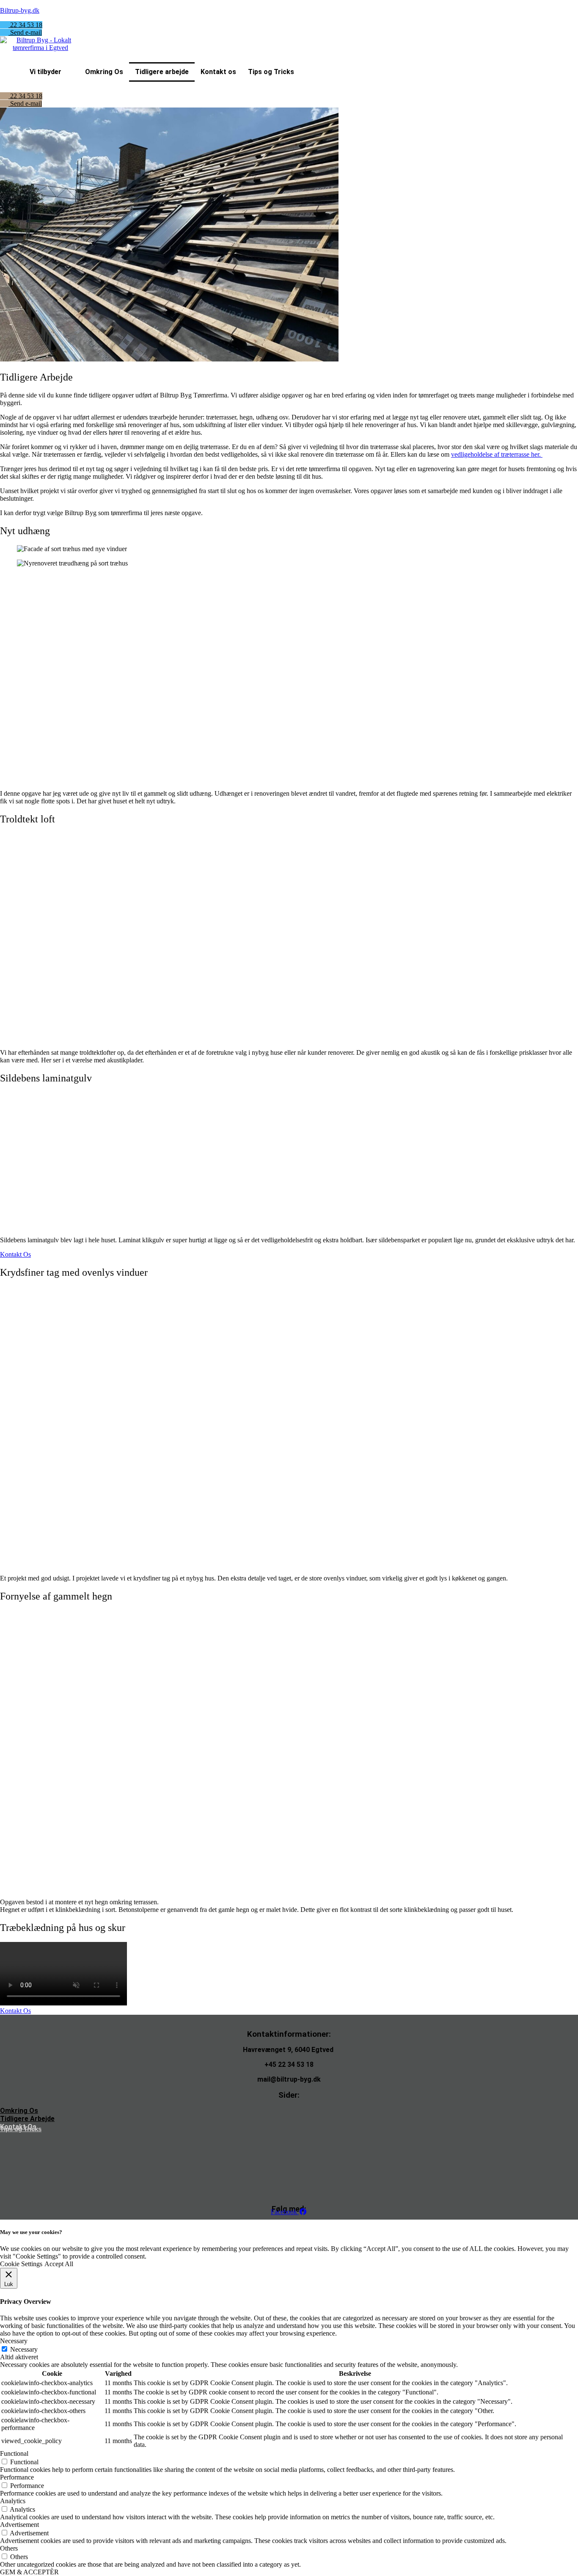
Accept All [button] (59, 2264)
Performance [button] (17, 2477)
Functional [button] (14, 2453)
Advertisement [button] (19, 2525)
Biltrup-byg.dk (20, 10)
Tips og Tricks (271, 72)
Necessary (24, 2349)
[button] (51, 72)
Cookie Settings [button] (21, 2264)
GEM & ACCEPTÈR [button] (29, 2572)
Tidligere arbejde (162, 72)
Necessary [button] (14, 2341)
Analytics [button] (13, 2501)
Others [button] (9, 2548)
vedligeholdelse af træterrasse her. (497, 454)
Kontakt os (218, 72)
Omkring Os (104, 72)
